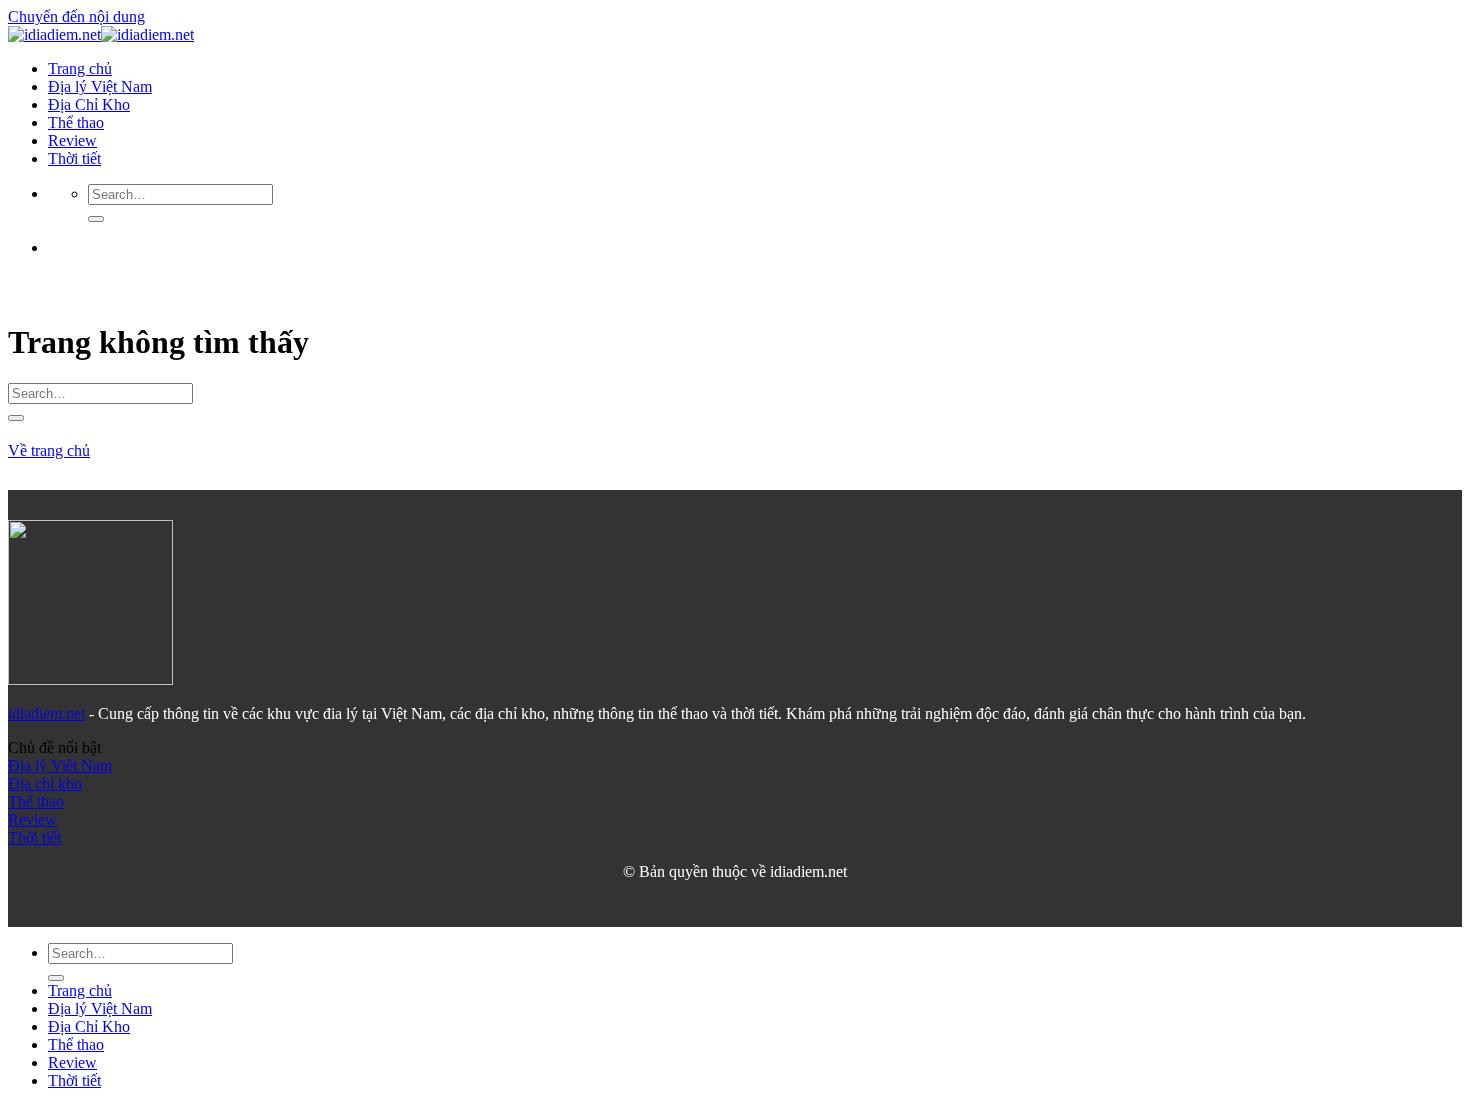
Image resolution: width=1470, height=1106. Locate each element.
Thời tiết (74, 158)
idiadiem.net (46, 713)
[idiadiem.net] (101, 34)
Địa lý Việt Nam (100, 86)
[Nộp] (96, 219)
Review (72, 140)
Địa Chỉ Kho (89, 104)
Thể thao (76, 122)
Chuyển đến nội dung (76, 16)
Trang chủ (80, 68)
